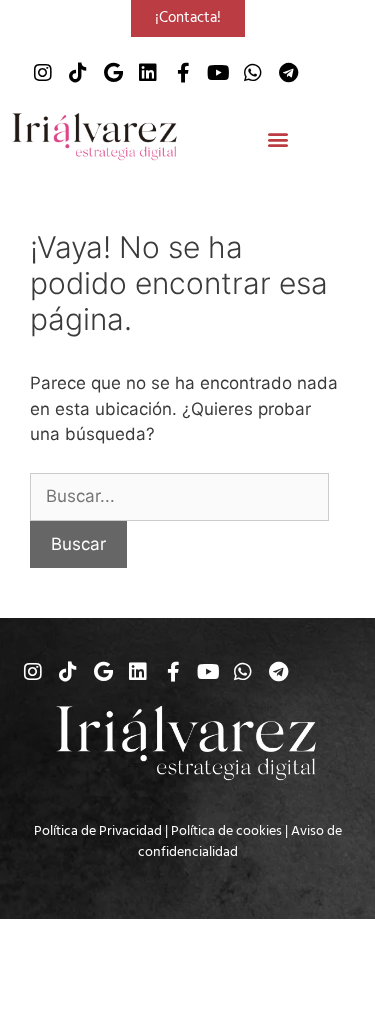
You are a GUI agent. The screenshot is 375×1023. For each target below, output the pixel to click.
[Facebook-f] (183, 73)
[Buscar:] (179, 496)
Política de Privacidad (98, 830)
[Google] (113, 73)
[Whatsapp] (253, 73)
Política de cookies (226, 830)
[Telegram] (288, 73)
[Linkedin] (148, 73)
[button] (277, 139)
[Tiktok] (78, 73)
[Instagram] (43, 73)
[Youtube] (218, 73)
